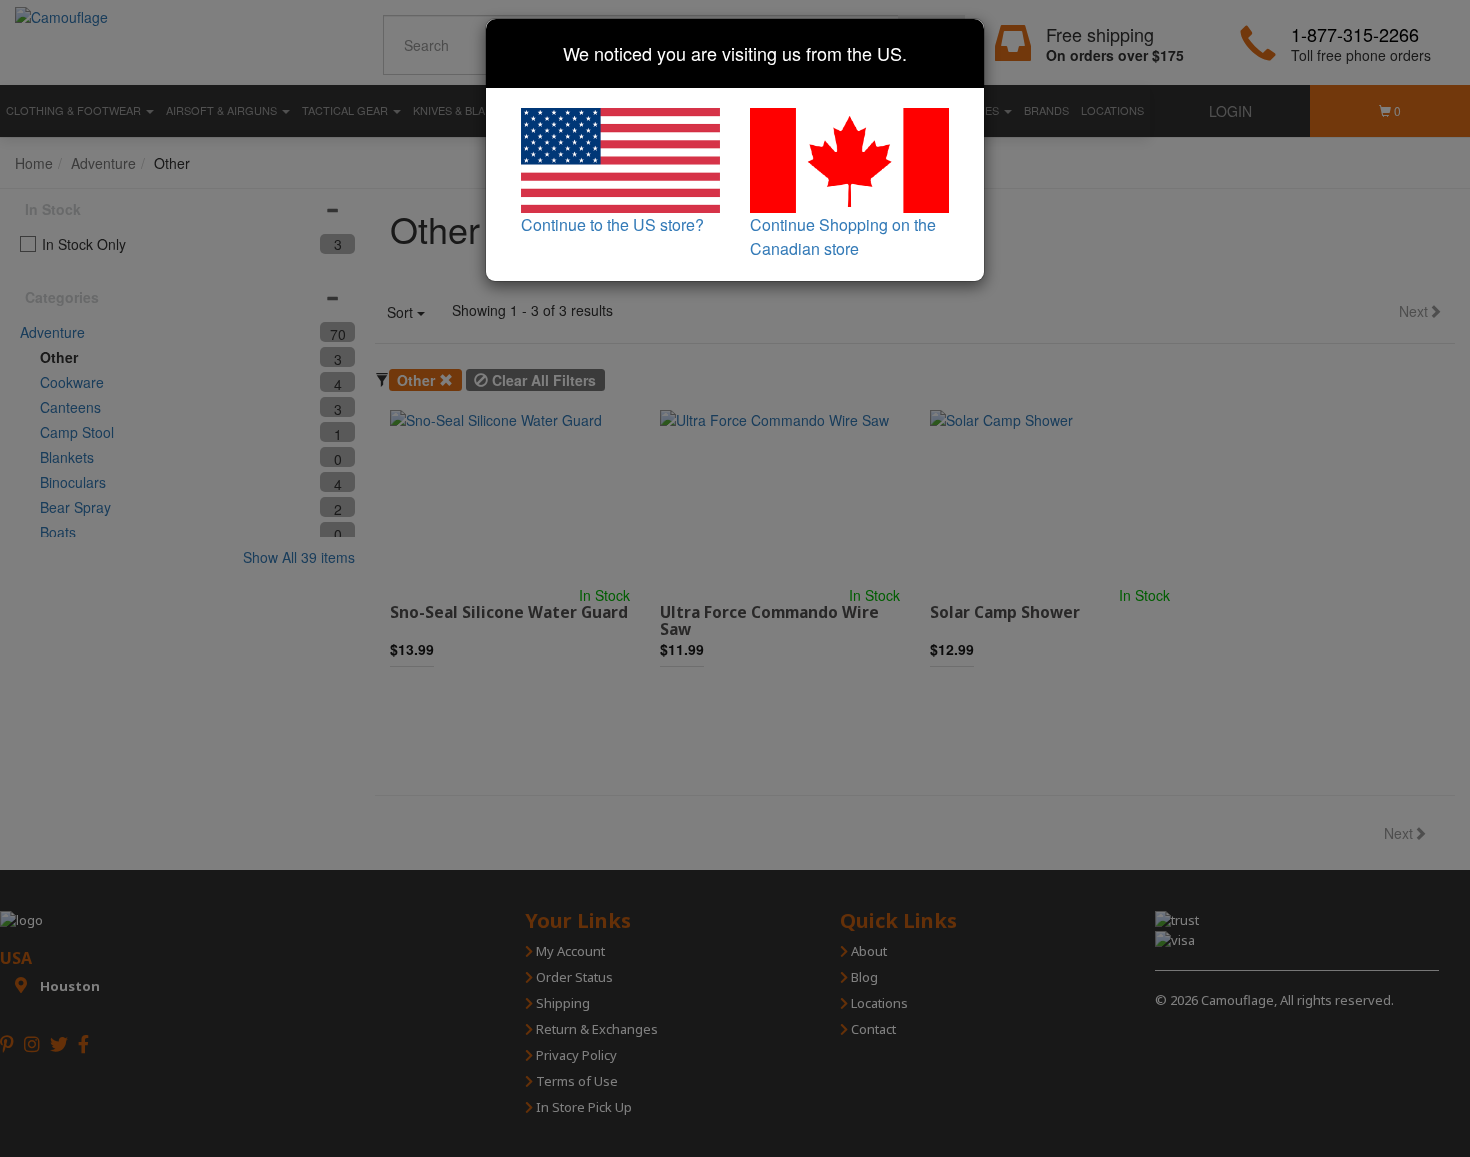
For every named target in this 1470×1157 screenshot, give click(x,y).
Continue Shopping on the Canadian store (843, 236)
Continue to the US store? (612, 224)
